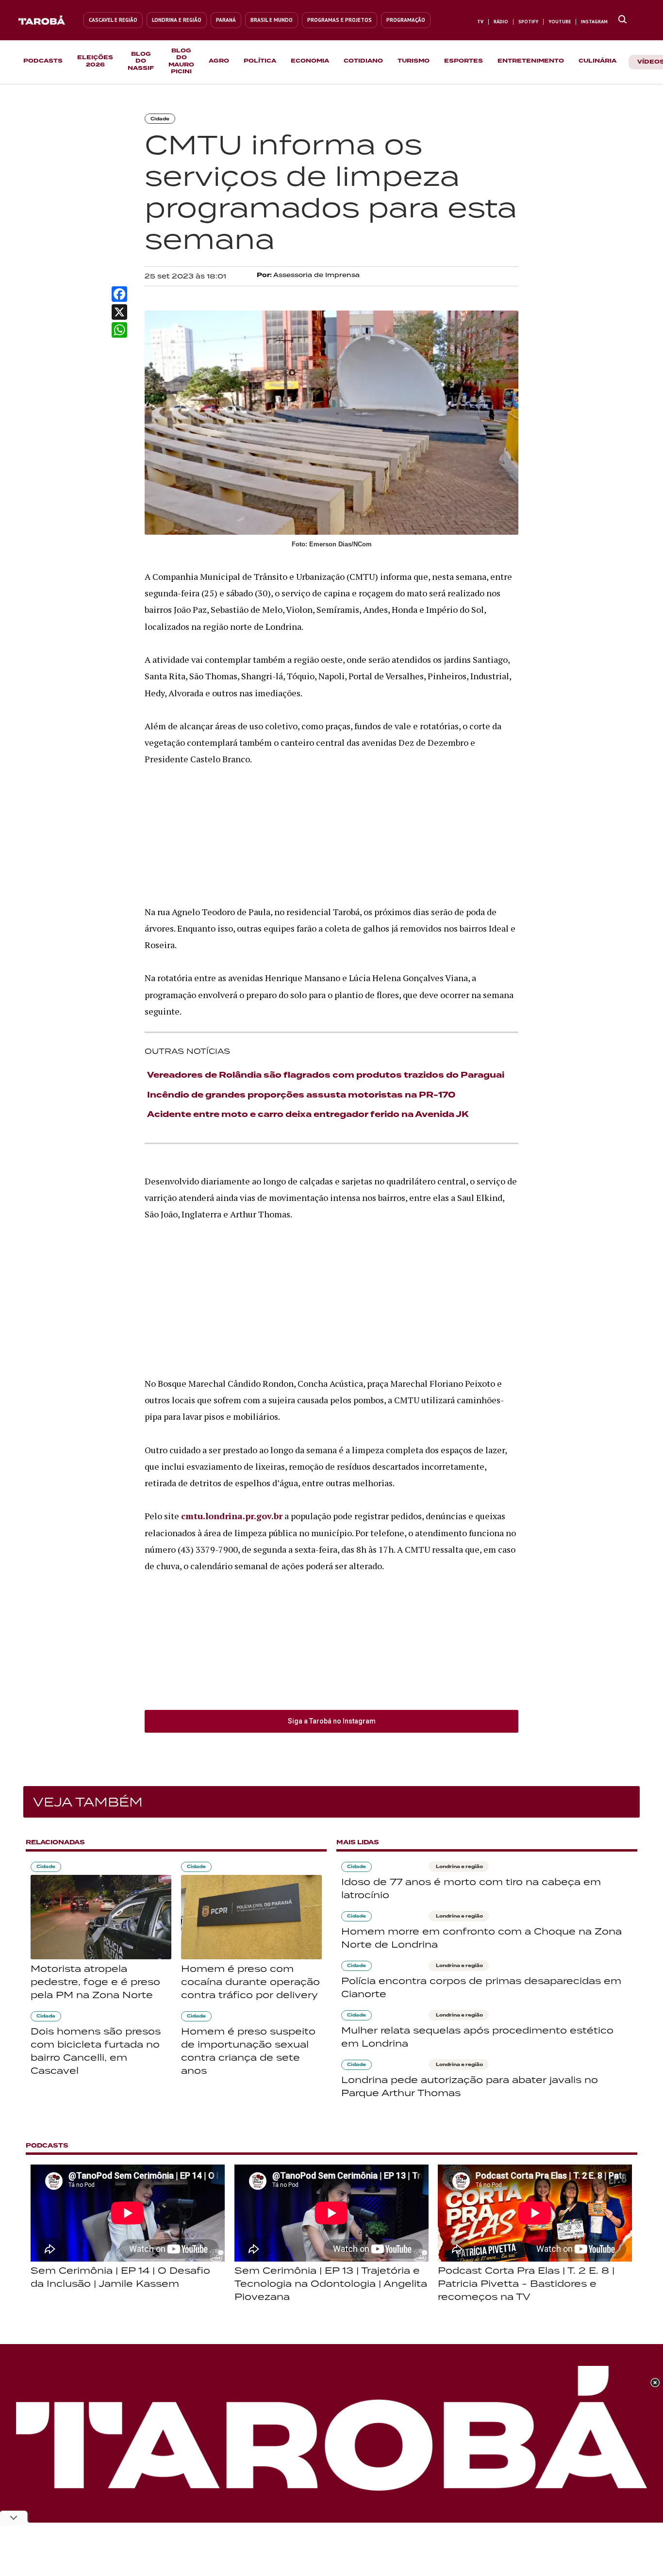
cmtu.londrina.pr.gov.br (232, 1516)
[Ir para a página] (622, 20)
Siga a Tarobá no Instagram (332, 1721)
